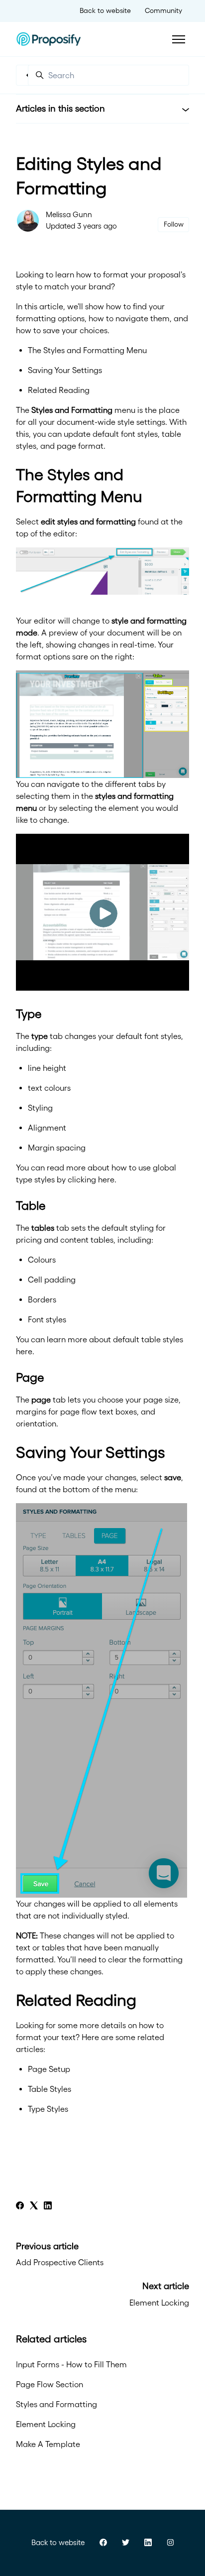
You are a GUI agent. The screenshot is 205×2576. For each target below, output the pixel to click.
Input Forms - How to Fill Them (71, 2364)
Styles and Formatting (56, 2404)
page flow (79, 1412)
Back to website (105, 10)
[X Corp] (34, 2206)
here (106, 1179)
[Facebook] (20, 2206)
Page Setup (49, 2069)
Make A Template (48, 2444)
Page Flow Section (50, 2384)
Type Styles (48, 2109)
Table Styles (50, 2089)
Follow (174, 224)
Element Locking (159, 2303)
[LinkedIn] (48, 2206)
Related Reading (59, 390)
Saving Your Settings (65, 370)
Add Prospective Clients (60, 2262)
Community (163, 10)
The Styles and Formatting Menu (87, 350)
